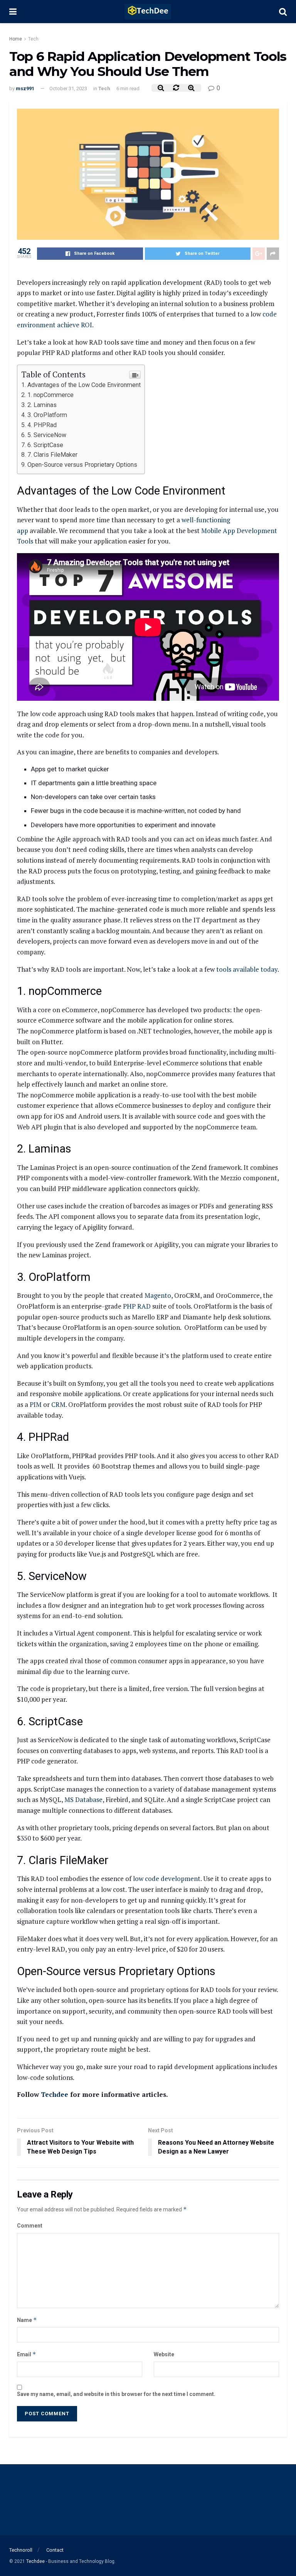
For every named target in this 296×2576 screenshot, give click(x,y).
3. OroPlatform (47, 415)
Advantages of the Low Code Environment (84, 385)
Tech (33, 39)
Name (27, 2320)
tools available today (247, 969)
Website (164, 2354)
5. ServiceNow (47, 435)
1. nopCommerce (50, 395)
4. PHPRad (42, 425)
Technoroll (21, 2550)
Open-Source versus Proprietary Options (82, 465)
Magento (158, 1295)
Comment (30, 2226)
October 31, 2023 (68, 88)
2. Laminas (42, 405)
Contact (55, 2550)
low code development (167, 1879)
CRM (58, 1404)
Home (16, 39)
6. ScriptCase (45, 445)
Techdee (55, 2094)
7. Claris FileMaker (52, 455)
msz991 (25, 88)
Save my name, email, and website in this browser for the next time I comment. (116, 2394)
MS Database (83, 1799)
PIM (36, 1404)
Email (27, 2354)
